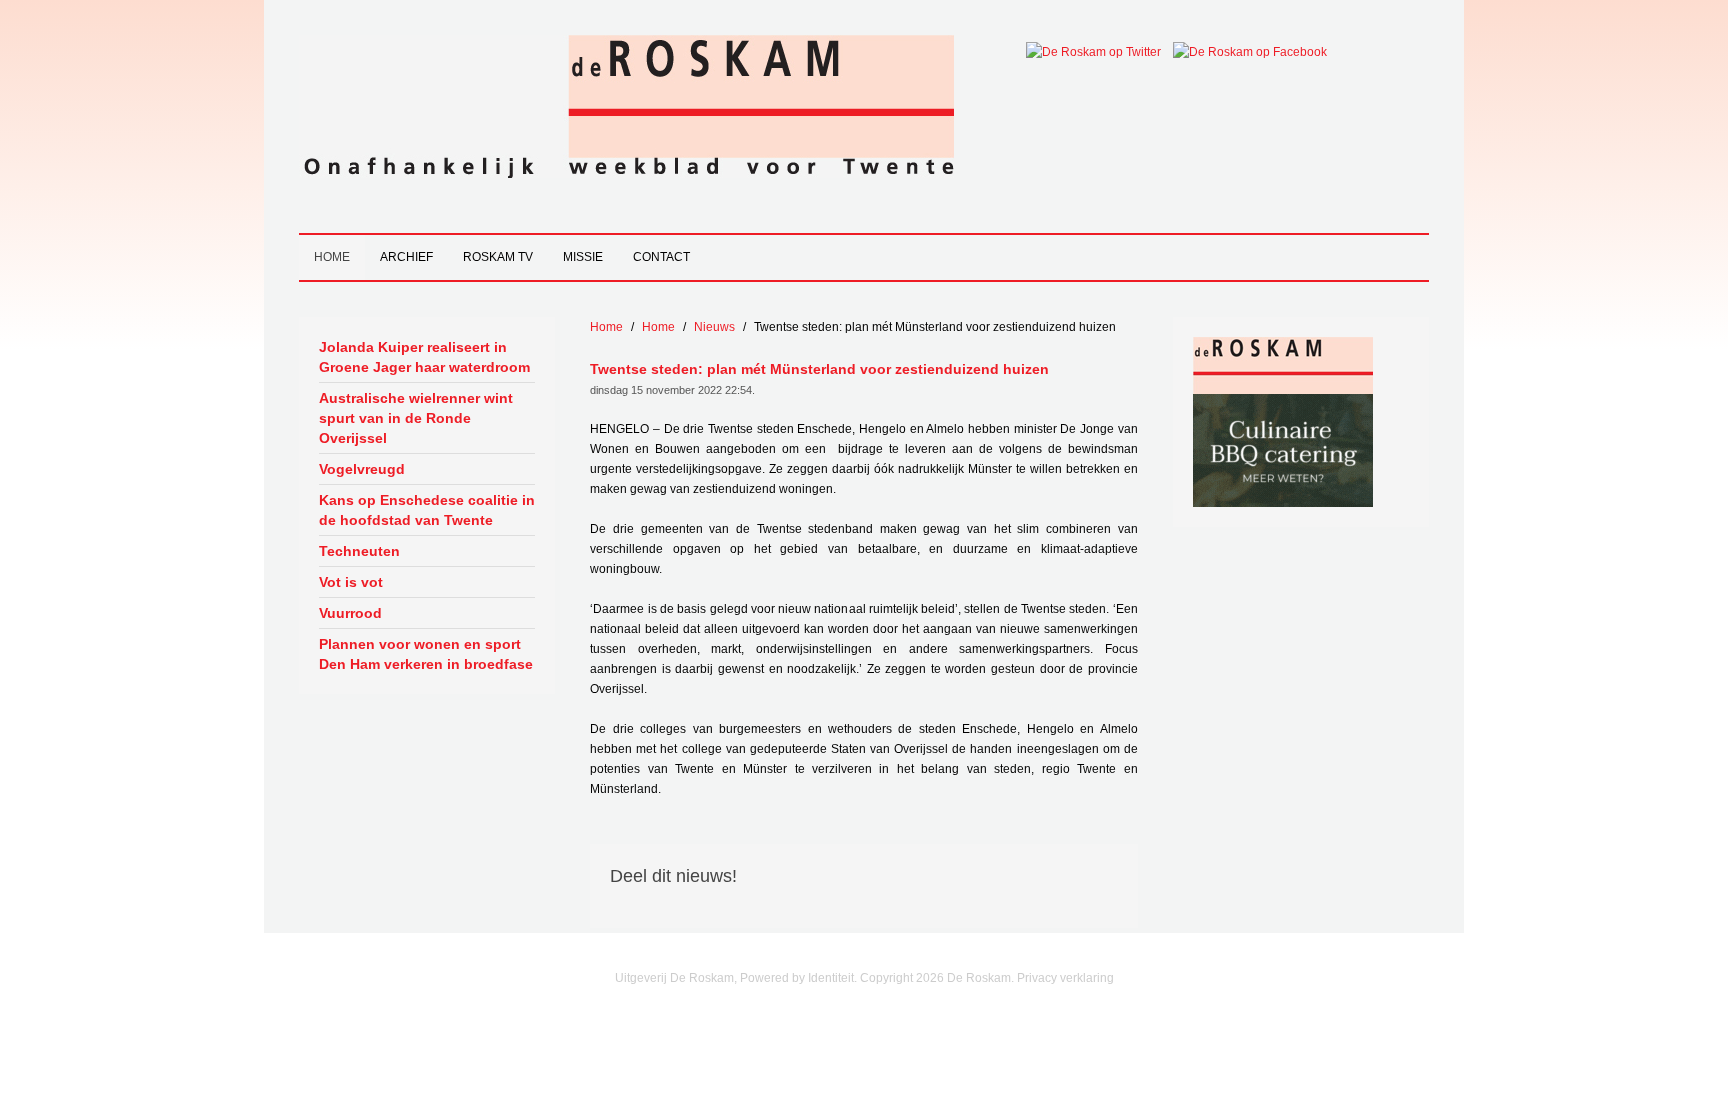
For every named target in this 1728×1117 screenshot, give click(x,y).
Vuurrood (350, 613)
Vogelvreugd (362, 469)
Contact (661, 257)
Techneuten (359, 551)
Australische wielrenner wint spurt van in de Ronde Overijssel (416, 418)
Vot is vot (351, 582)
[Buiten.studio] (1283, 450)
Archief (406, 257)
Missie (583, 257)
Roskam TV (498, 257)
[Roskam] (1283, 365)
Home (332, 257)
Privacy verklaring (1065, 978)
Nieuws (714, 327)
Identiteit (831, 978)
